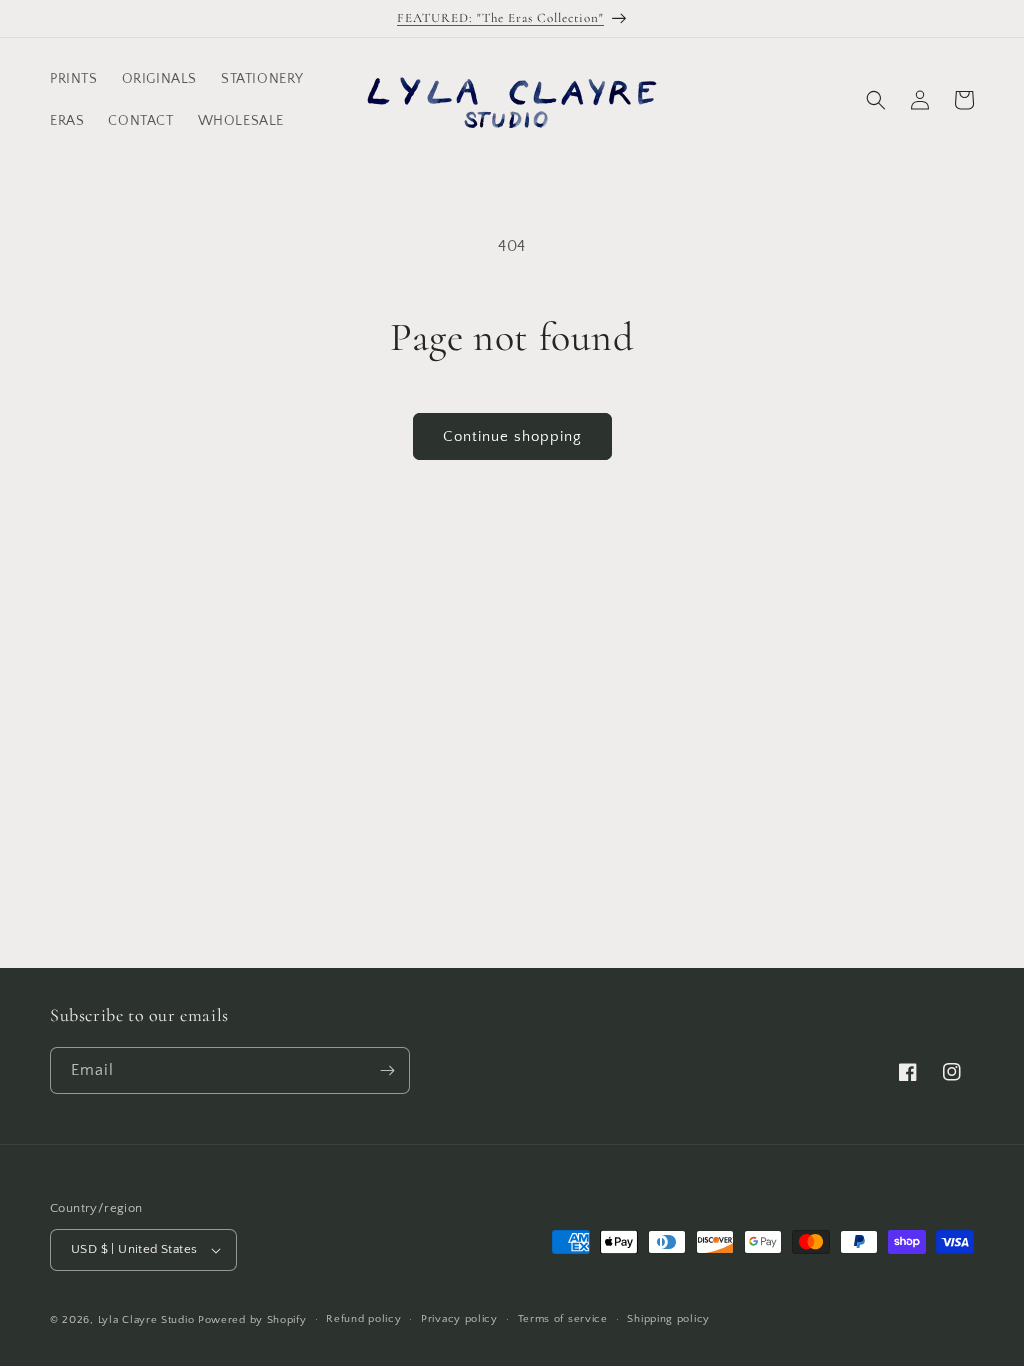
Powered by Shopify (252, 1320)
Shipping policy (668, 1319)
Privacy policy (459, 1319)
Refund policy (363, 1319)
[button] (876, 100)
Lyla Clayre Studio (146, 1320)
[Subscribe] (387, 1070)
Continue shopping (512, 436)
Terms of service (563, 1319)
